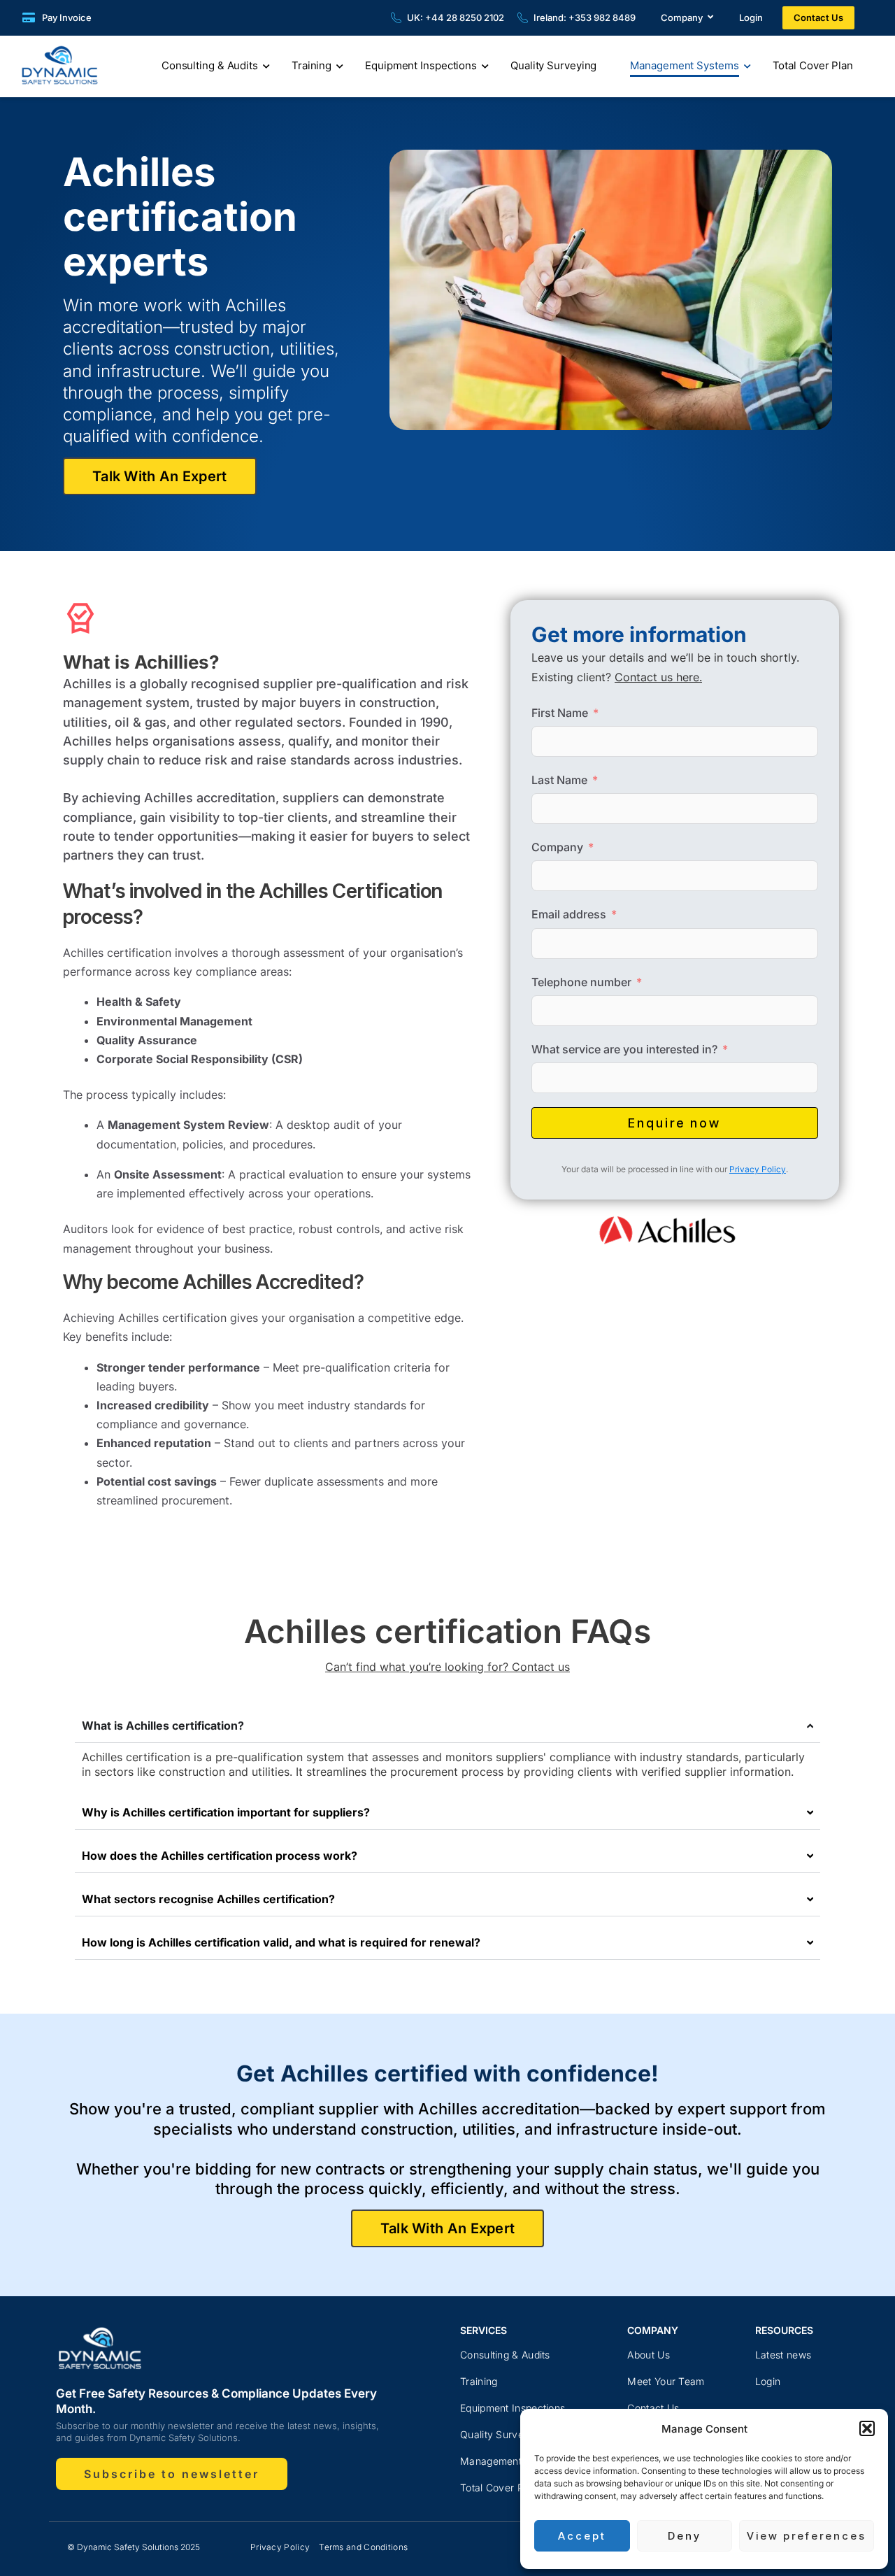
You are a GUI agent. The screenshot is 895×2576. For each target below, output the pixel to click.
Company (682, 17)
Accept (582, 2536)
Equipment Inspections (421, 65)
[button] (867, 2428)
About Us (648, 2355)
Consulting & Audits (210, 65)
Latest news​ (783, 2355)
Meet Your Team (666, 2381)
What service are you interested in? (624, 1049)
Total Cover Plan (813, 65)
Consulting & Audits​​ (505, 2355)
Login (751, 17)
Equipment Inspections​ (513, 2408)
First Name (560, 713)
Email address (569, 914)
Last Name (559, 780)
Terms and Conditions (363, 2547)
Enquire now (674, 1123)
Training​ (479, 2381)
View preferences (807, 2536)
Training (312, 65)
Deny (685, 2536)
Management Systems (684, 65)
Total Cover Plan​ (499, 2488)
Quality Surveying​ (502, 2434)
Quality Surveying (553, 65)
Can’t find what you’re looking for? (447, 1667)
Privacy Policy (758, 1169)
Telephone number (581, 982)
